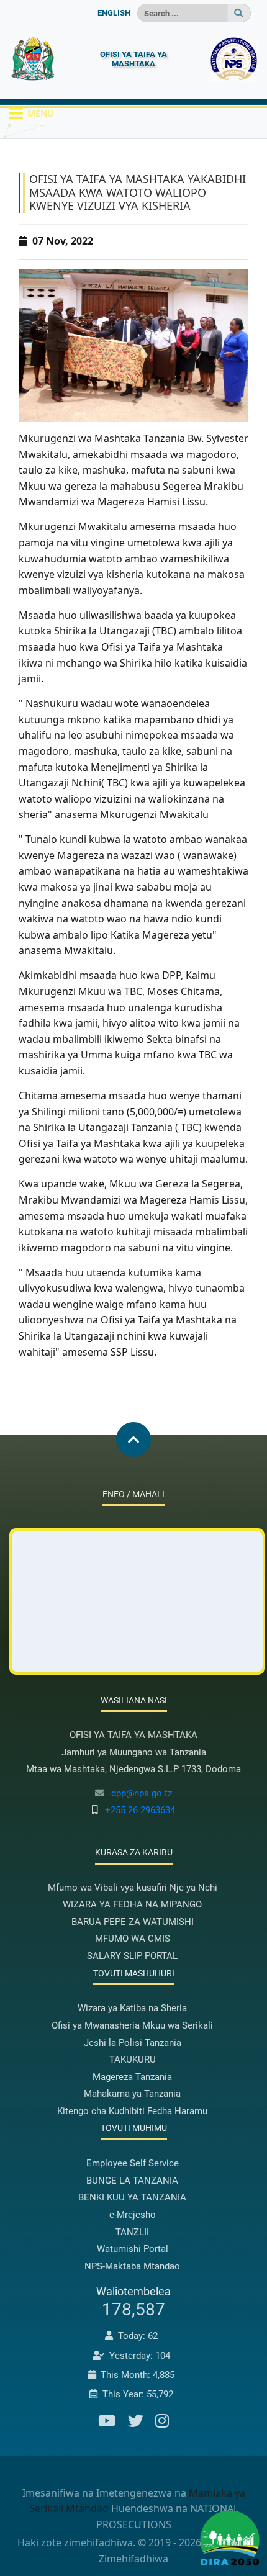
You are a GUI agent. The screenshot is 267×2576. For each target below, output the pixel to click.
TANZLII (132, 2232)
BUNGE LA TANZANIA (132, 2181)
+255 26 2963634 (140, 1810)
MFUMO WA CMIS (133, 1939)
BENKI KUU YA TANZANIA (132, 2197)
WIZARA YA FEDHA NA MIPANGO (132, 1904)
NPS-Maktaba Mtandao (132, 2266)
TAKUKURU (133, 2060)
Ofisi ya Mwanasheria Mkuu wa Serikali (132, 2025)
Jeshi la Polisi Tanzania (133, 2043)
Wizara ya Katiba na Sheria (132, 2008)
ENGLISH (114, 13)
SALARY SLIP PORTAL (132, 1956)
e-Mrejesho (133, 2215)
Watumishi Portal (133, 2249)
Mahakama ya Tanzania (132, 2094)
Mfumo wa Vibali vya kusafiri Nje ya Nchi (133, 1888)
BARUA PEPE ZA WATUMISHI (133, 1922)
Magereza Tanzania (132, 2077)
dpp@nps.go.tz (142, 1793)
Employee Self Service (133, 2163)
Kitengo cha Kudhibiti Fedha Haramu (132, 2111)
